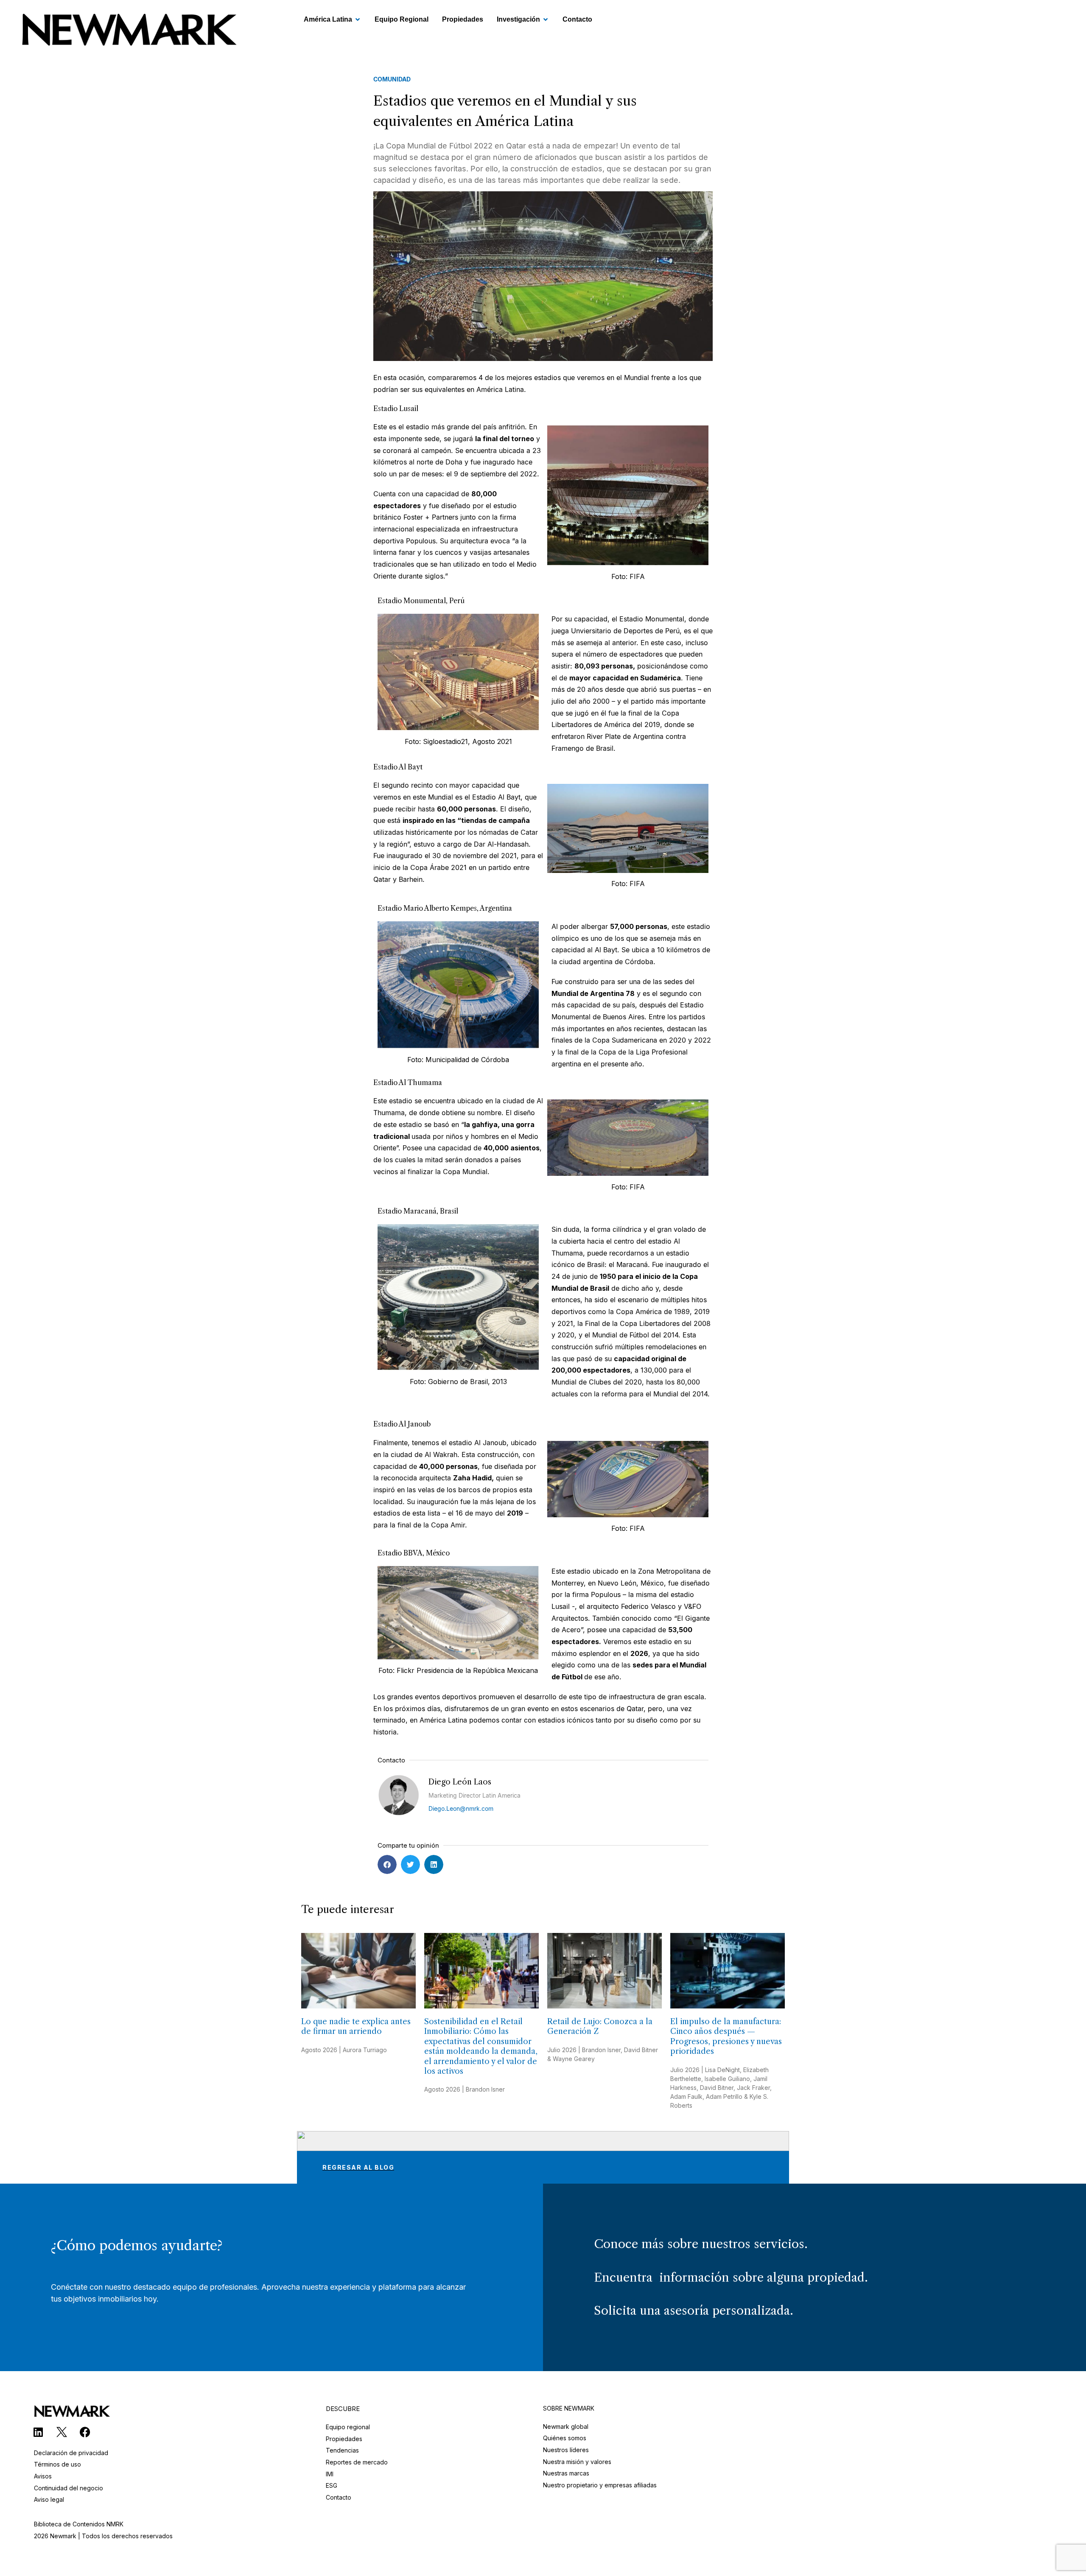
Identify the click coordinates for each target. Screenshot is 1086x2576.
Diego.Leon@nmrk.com (461, 1808)
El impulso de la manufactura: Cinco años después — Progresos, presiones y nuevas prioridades (726, 2036)
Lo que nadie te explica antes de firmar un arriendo (356, 2026)
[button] (387, 1864)
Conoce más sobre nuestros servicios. (701, 2244)
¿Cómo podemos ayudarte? (137, 2245)
